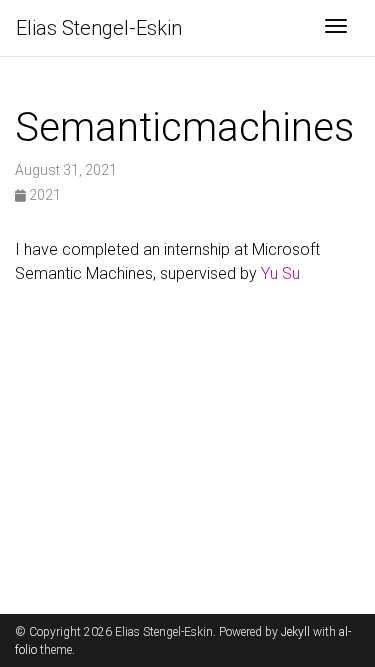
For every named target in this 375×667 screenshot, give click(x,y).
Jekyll (295, 632)
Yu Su (280, 273)
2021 (43, 195)
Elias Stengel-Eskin (99, 28)
